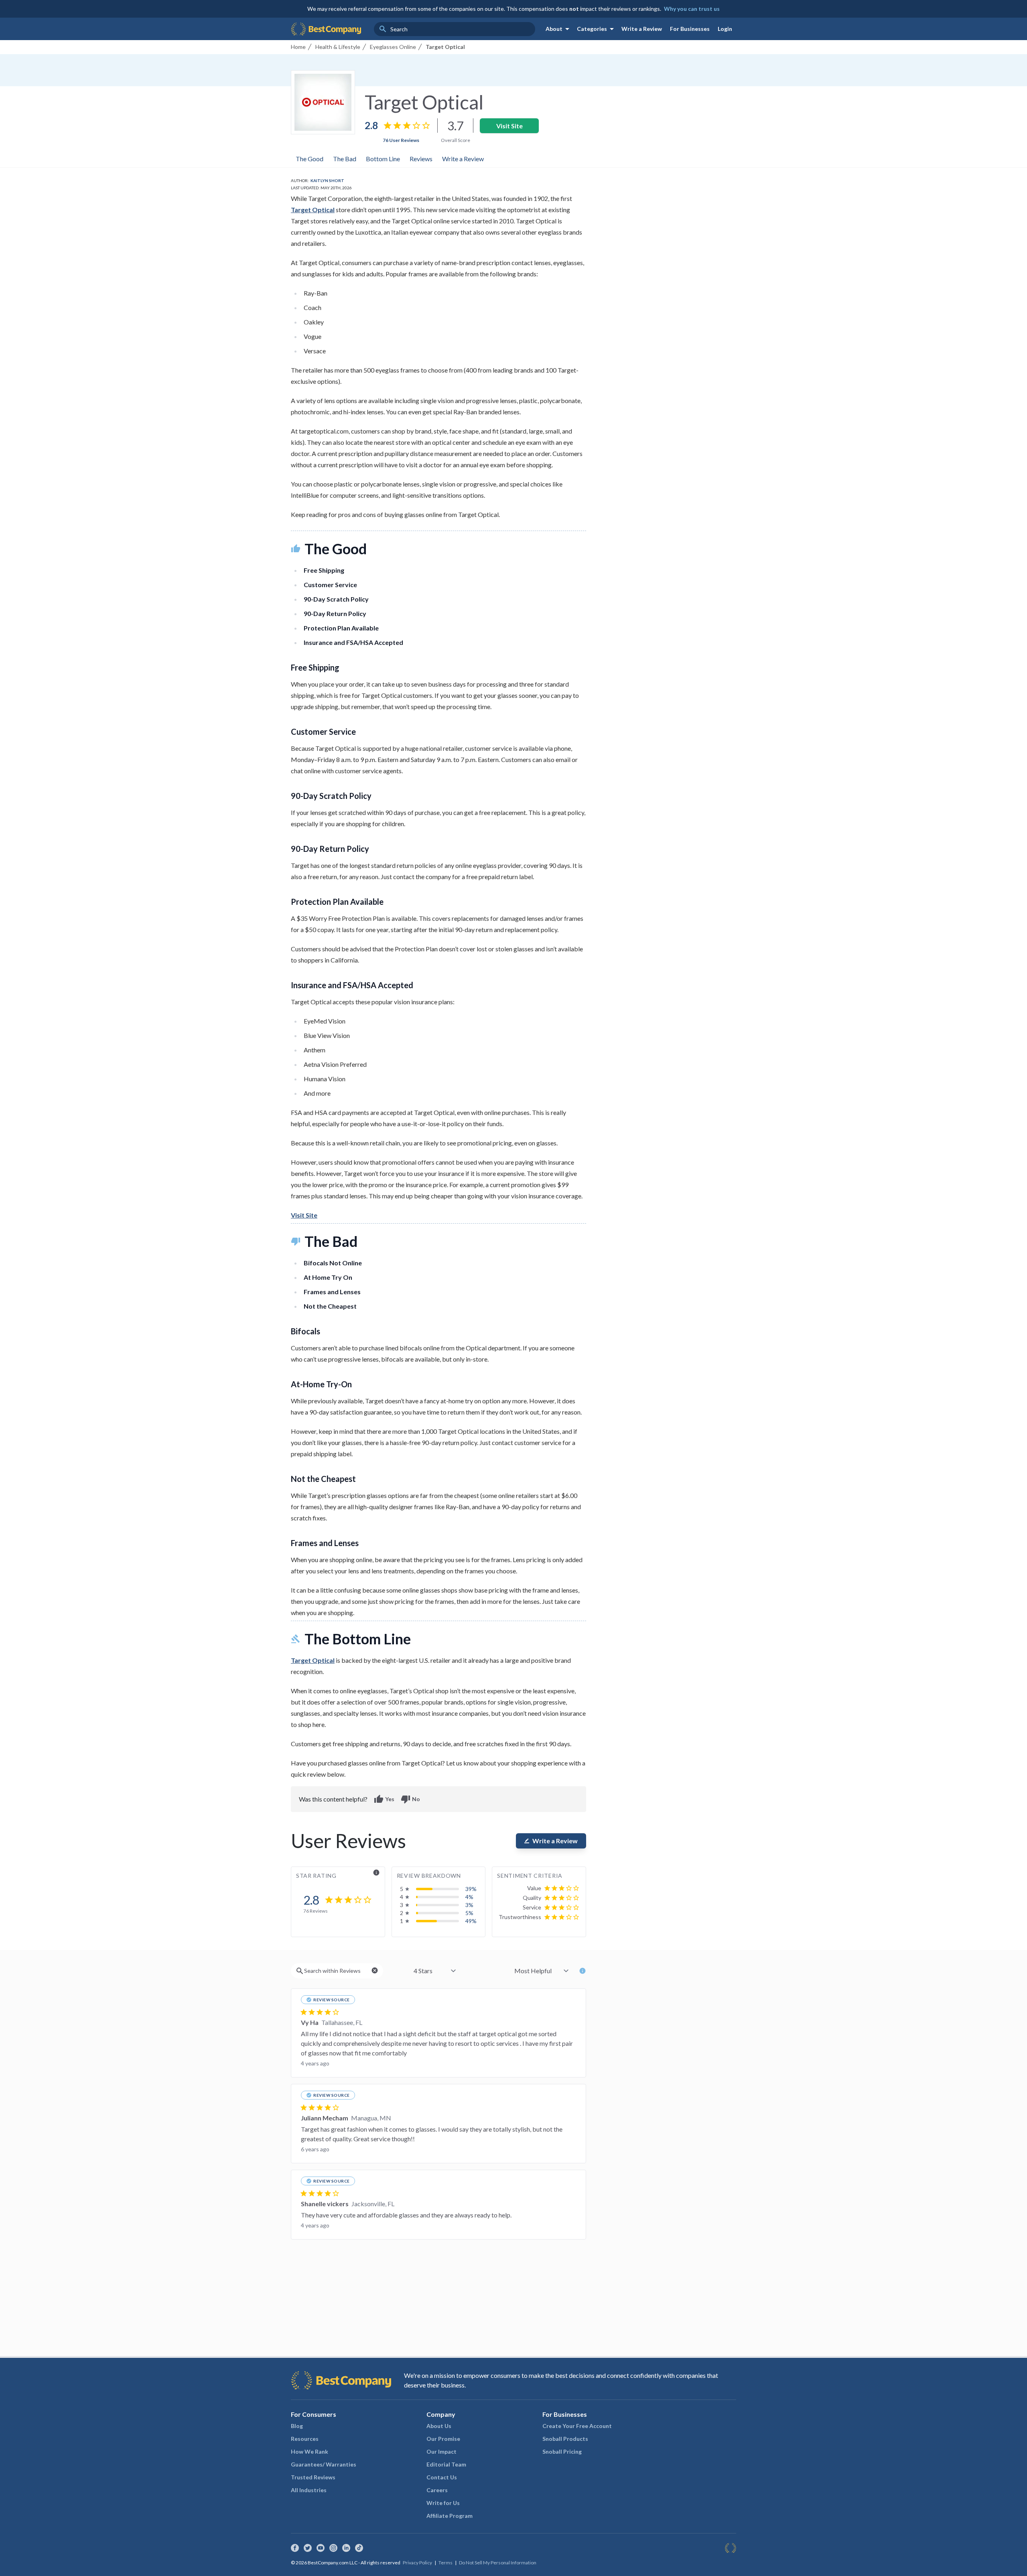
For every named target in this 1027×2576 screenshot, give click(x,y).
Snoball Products (565, 2439)
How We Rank (310, 2451)
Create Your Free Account (577, 2426)
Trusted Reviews (313, 2477)
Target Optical (313, 210)
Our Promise (443, 2439)
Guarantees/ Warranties (324, 2464)
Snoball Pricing (562, 2451)
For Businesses (690, 29)
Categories (597, 29)
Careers (437, 2490)
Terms (446, 2563)
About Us (439, 2426)
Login (725, 29)
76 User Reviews (401, 140)
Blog (297, 2426)
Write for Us (443, 2503)
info (376, 1873)
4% (469, 1897)
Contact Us (442, 2477)
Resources (305, 2439)
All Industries (309, 2490)
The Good (310, 159)
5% (469, 1913)
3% (469, 1905)
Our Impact (441, 2451)
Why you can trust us (692, 9)
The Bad (345, 159)
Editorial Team (446, 2464)
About (559, 29)
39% (471, 1889)
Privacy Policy (417, 2563)
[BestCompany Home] (326, 29)
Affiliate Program (450, 2516)
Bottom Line (383, 159)
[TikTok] (359, 2548)
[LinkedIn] (346, 2548)
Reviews (421, 159)
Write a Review (642, 29)
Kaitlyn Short (327, 180)
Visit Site (509, 126)
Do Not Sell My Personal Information (498, 2563)
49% (471, 1921)
